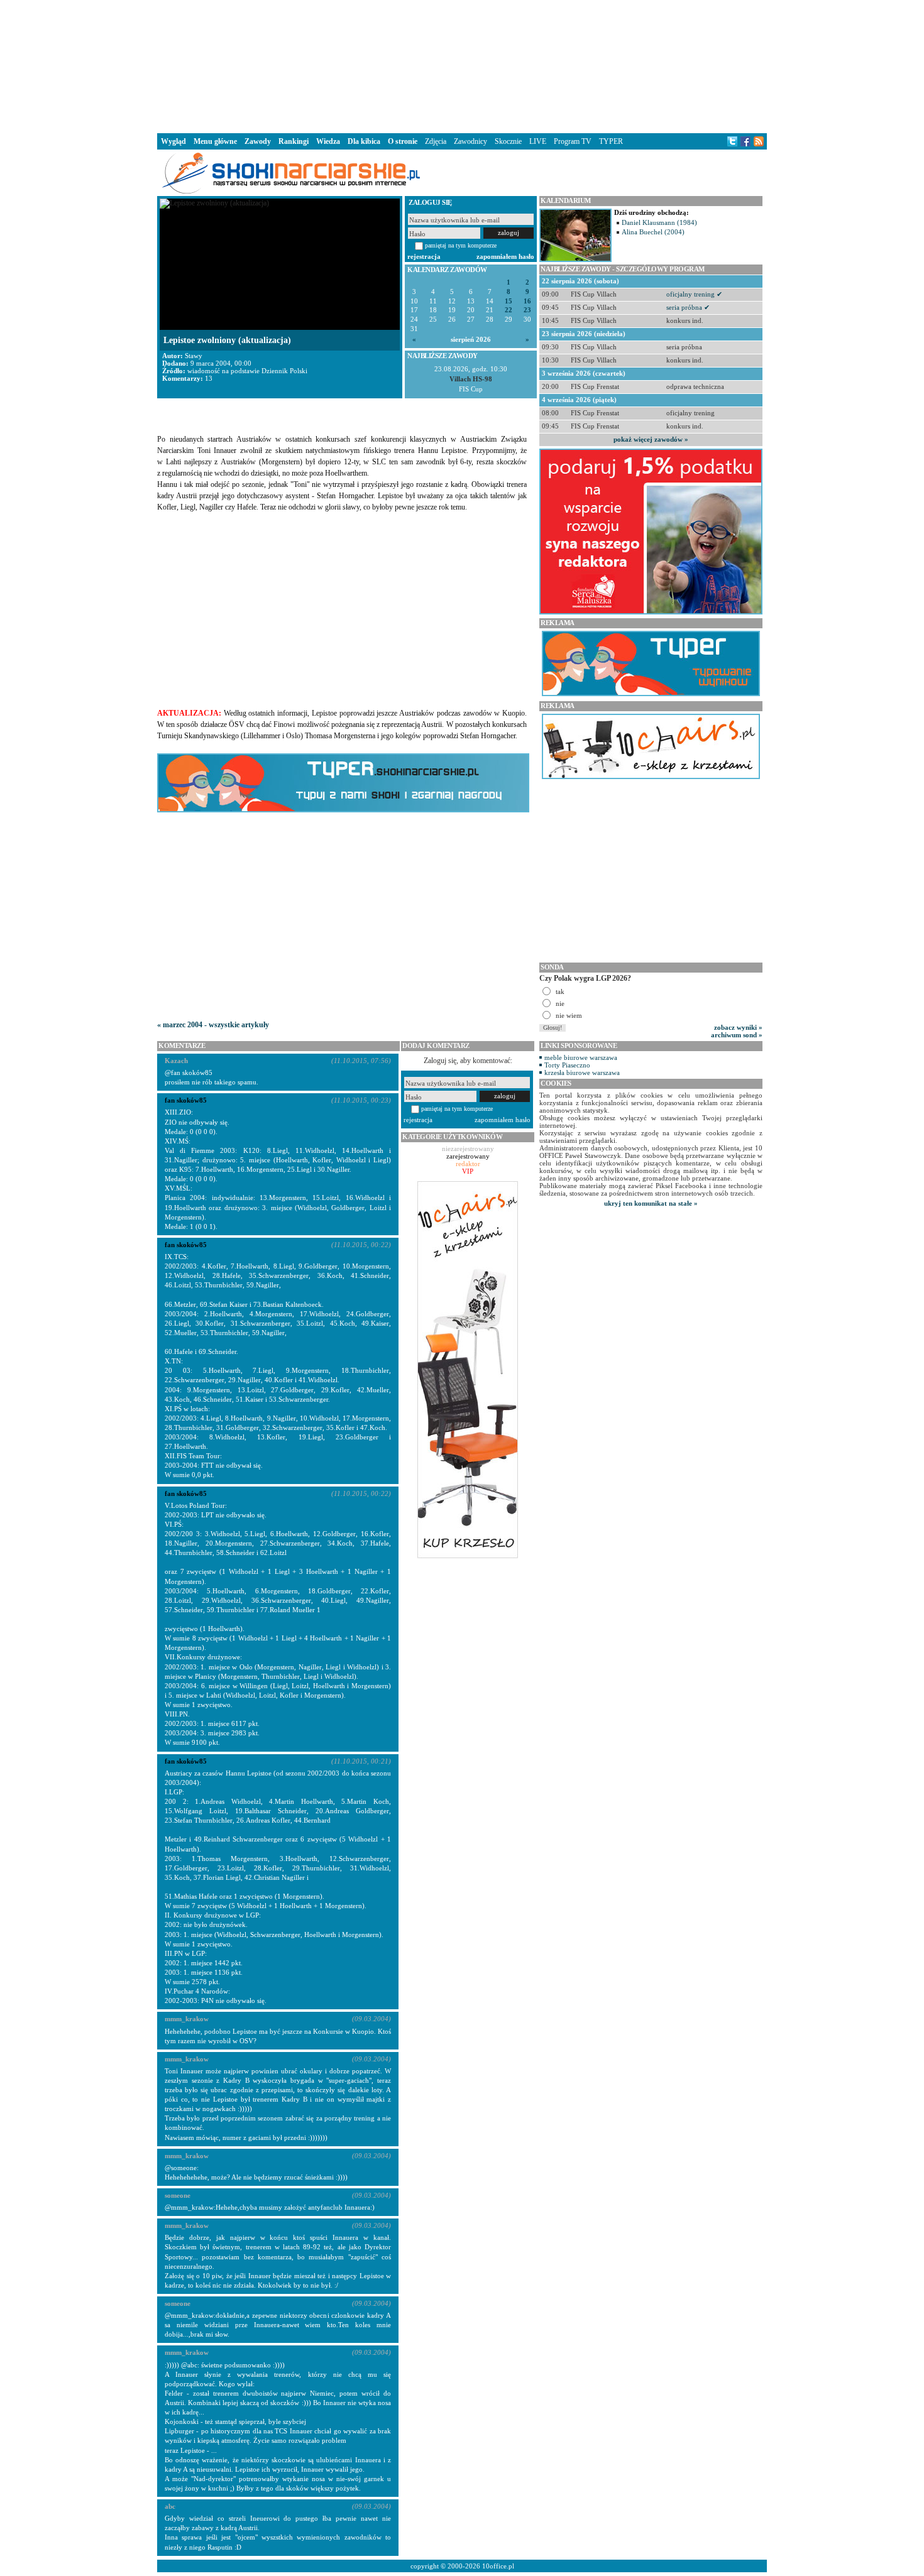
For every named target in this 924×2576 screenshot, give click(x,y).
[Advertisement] (462, 65)
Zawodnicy (470, 141)
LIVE (538, 141)
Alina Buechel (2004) (653, 232)
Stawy (194, 356)
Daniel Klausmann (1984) (659, 222)
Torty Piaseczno (567, 1065)
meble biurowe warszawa (581, 1057)
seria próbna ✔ (688, 307)
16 (527, 301)
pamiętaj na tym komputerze (461, 245)
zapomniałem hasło (505, 256)
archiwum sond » (737, 1035)
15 (509, 301)
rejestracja (424, 256)
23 (527, 310)
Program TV (573, 141)
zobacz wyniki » (738, 1027)
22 (509, 310)
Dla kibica (364, 141)
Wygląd (173, 141)
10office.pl (498, 2566)
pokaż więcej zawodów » (651, 439)
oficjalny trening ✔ (694, 294)
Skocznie (508, 141)
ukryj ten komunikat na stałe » (651, 1203)
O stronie (403, 141)
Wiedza (328, 141)
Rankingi (294, 141)
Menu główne (215, 141)
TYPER (611, 141)
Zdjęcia (436, 141)
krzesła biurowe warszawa (582, 1072)
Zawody (258, 141)
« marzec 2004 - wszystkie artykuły (213, 1025)
